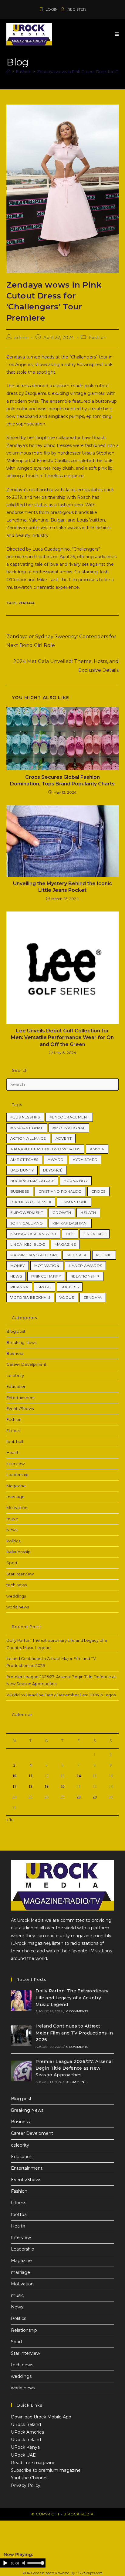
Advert (64, 1138)
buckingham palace (32, 1181)
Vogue (67, 1297)
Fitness (13, 1431)
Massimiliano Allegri (34, 1255)
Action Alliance (28, 1138)
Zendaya (27, 603)
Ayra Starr (85, 1160)
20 (62, 1786)
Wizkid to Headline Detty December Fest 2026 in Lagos (61, 1695)
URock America (27, 2432)
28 (79, 1797)
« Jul (10, 1820)
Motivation (47, 1266)
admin (21, 338)
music (12, 1519)
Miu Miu (104, 1255)
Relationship (85, 1276)
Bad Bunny (22, 1170)
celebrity (15, 1375)
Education (16, 1386)
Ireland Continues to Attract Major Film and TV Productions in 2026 (74, 2033)
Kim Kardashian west (34, 1234)
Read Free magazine (33, 2463)
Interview (15, 1464)
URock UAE (23, 2455)
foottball (15, 1441)
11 (30, 1776)
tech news (17, 1585)
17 (14, 1786)
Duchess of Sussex (31, 1202)
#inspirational (27, 1128)
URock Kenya (25, 2447)
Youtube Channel (29, 2478)
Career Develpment (26, 1364)
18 (30, 1786)
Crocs (98, 1191)
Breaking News (21, 1342)
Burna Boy (76, 1181)
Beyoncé (53, 1170)
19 (46, 1786)
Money (18, 1266)
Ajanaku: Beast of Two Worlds (45, 1149)
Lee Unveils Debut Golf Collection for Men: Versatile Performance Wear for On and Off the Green (62, 1038)
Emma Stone (74, 1202)
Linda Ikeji (95, 1234)
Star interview (20, 1574)
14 (79, 1776)
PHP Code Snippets (39, 2573)
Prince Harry (46, 1276)
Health (13, 1452)
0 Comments (77, 2011)
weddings (16, 1596)
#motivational (69, 1128)
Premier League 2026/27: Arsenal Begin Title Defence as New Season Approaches (74, 2068)
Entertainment (21, 1398)
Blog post (16, 1331)
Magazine (65, 1244)
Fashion (98, 338)
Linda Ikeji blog (28, 1244)
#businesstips (25, 1117)
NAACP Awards (86, 1266)
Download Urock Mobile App (41, 2417)
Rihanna (19, 1287)
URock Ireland (26, 2424)
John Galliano (27, 1223)
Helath (88, 1213)
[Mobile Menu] (117, 34)
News (12, 1530)
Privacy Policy (26, 2485)
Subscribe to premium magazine (46, 2470)
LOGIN (52, 9)
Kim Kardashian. (70, 1223)
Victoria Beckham (30, 1297)
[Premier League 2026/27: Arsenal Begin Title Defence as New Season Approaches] (21, 2071)
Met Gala (77, 1255)
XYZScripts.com (90, 2573)
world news (18, 1607)
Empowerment (27, 1213)
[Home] (8, 72)
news (16, 1276)
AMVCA (97, 1149)
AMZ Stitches (24, 1160)
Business (20, 1191)
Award (56, 1160)
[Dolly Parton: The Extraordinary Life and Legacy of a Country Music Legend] (21, 2001)
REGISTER (76, 9)
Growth (62, 1213)
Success (70, 1287)
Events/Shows (20, 1408)
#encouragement (69, 1117)
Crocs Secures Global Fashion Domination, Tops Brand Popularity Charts (62, 780)
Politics (13, 1541)
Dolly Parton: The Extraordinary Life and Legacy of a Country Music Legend (72, 1998)
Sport (44, 1287)
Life (70, 1234)
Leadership (17, 1475)
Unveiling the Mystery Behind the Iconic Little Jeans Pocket (62, 887)
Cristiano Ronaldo (60, 1191)
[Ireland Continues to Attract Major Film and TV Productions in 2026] (21, 2036)
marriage (15, 1497)
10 (14, 1776)
